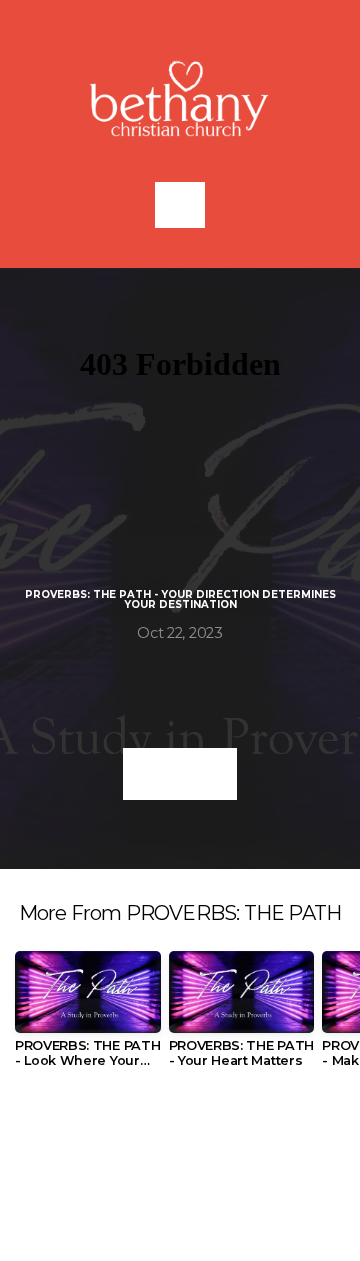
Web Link (179, 773)
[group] (88, 1017)
